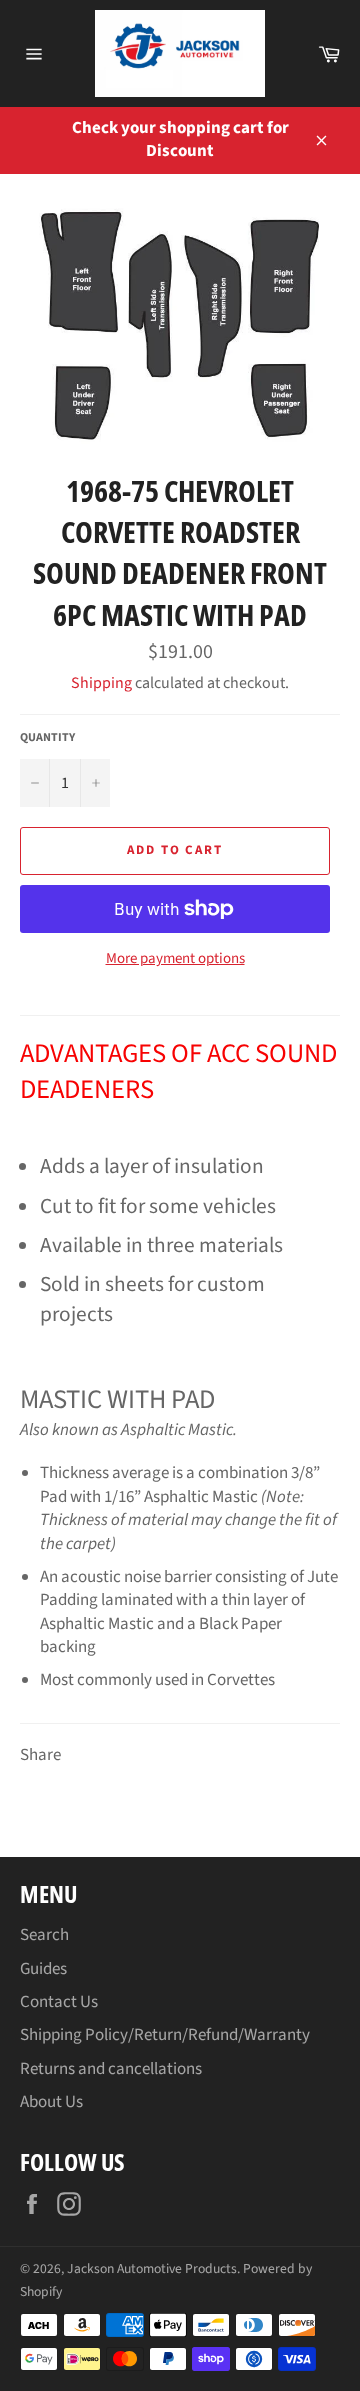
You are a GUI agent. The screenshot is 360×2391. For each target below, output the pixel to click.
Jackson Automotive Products (152, 2268)
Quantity (47, 738)
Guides (43, 1969)
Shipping (101, 683)
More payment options (175, 959)
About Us (51, 2102)
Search (44, 1935)
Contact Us (59, 2002)
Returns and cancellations (111, 2069)
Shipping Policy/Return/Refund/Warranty (165, 2035)
